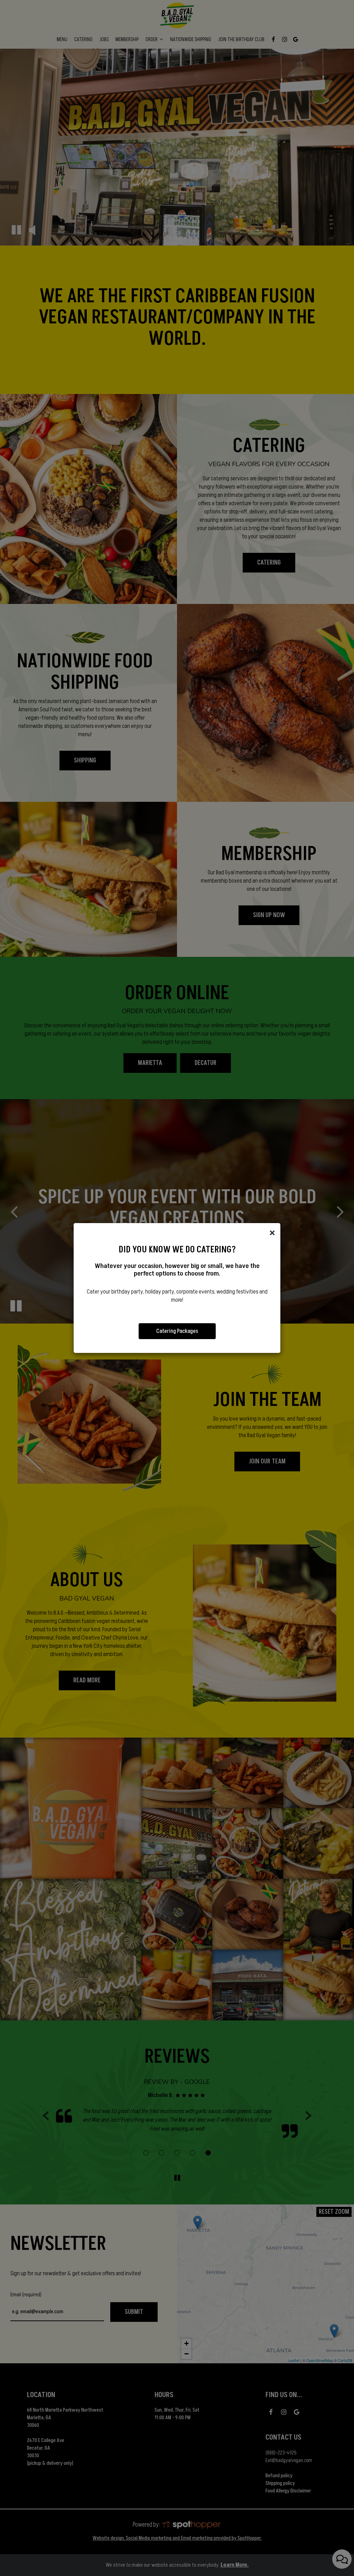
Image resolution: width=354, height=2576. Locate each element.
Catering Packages (177, 1331)
